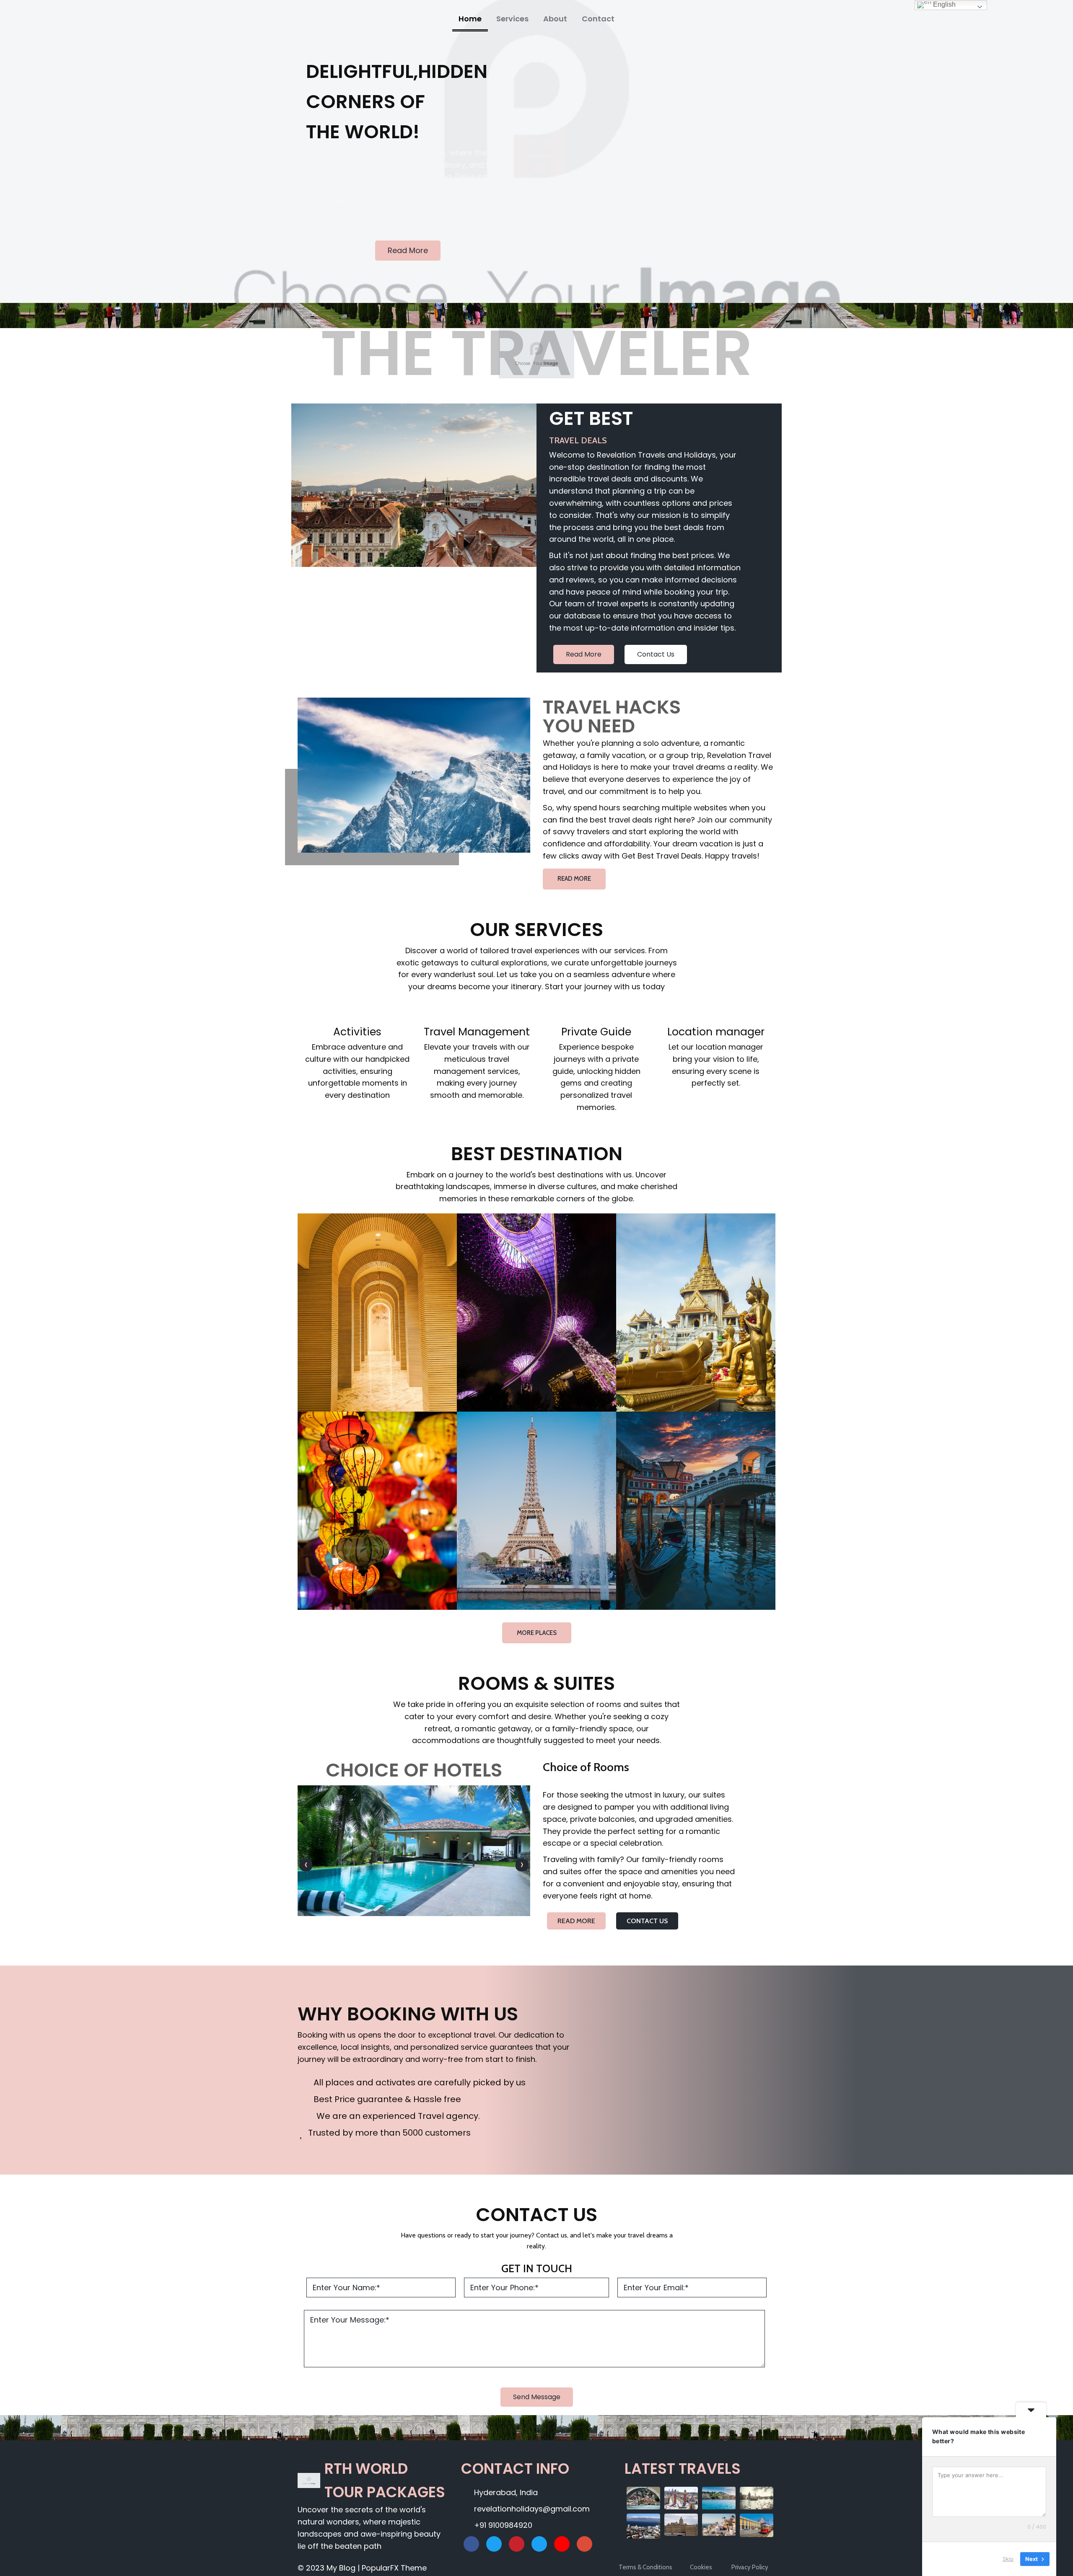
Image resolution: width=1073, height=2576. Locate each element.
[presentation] (306, 1865)
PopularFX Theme (394, 2568)
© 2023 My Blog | (330, 2568)
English (943, 4)
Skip (1008, 2559)
